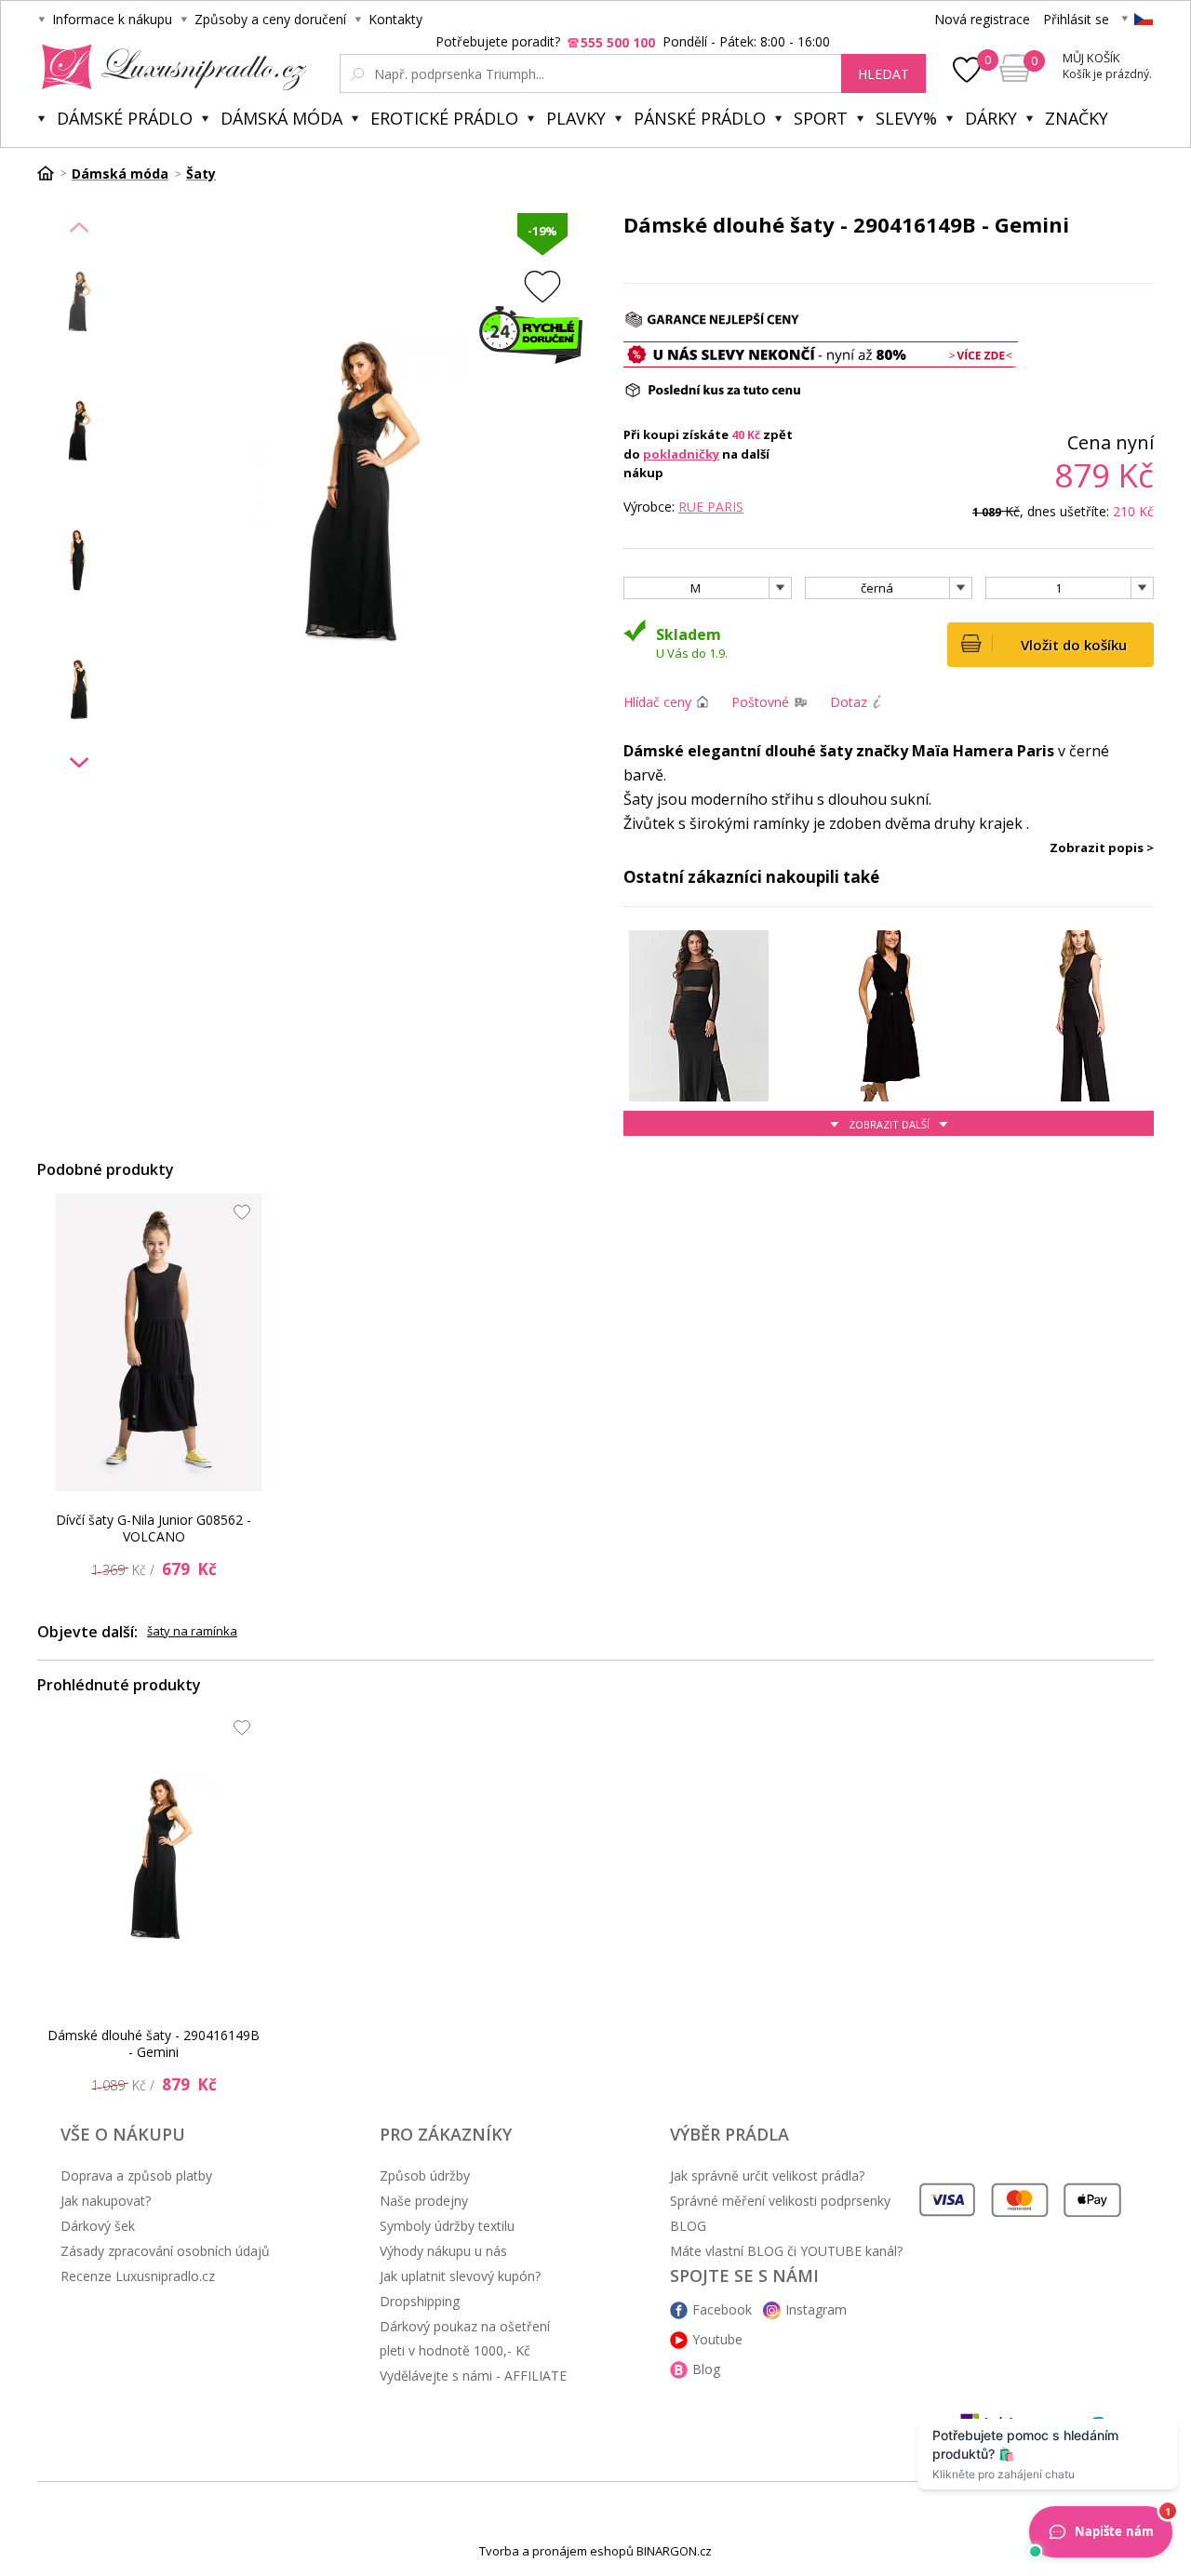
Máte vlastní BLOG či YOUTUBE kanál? (786, 2251)
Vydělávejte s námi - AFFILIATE (473, 2376)
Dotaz (849, 702)
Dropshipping (420, 2301)
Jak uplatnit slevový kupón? (460, 2276)
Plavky (576, 118)
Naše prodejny (424, 2201)
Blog (706, 2369)
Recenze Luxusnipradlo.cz (138, 2276)
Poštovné (760, 702)
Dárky (991, 118)
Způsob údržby (425, 2176)
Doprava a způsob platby (136, 2176)
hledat (883, 74)
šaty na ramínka (192, 1631)
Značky (1077, 118)
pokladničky (681, 454)
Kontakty (395, 19)
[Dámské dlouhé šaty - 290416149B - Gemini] (159, 1858)
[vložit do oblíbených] (542, 286)
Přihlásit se (1076, 19)
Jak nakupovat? (106, 2201)
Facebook (722, 2309)
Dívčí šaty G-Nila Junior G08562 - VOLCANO (154, 1528)
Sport (821, 118)
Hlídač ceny (657, 702)
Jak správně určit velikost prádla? (767, 2176)
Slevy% (906, 118)
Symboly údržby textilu (447, 2226)
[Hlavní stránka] (52, 173)
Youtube (717, 2339)
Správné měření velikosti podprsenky (780, 2201)
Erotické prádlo (444, 118)
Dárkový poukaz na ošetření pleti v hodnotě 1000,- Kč (465, 2338)
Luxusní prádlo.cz (169, 67)
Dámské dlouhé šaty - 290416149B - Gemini (154, 2043)
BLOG (688, 2226)
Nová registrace (982, 19)
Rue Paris (711, 507)
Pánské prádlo (700, 118)
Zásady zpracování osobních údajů (165, 2251)
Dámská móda (281, 118)
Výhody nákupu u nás (443, 2251)
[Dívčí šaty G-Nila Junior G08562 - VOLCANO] (159, 1342)
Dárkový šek (98, 2226)
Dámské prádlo (125, 118)
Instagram (816, 2309)
